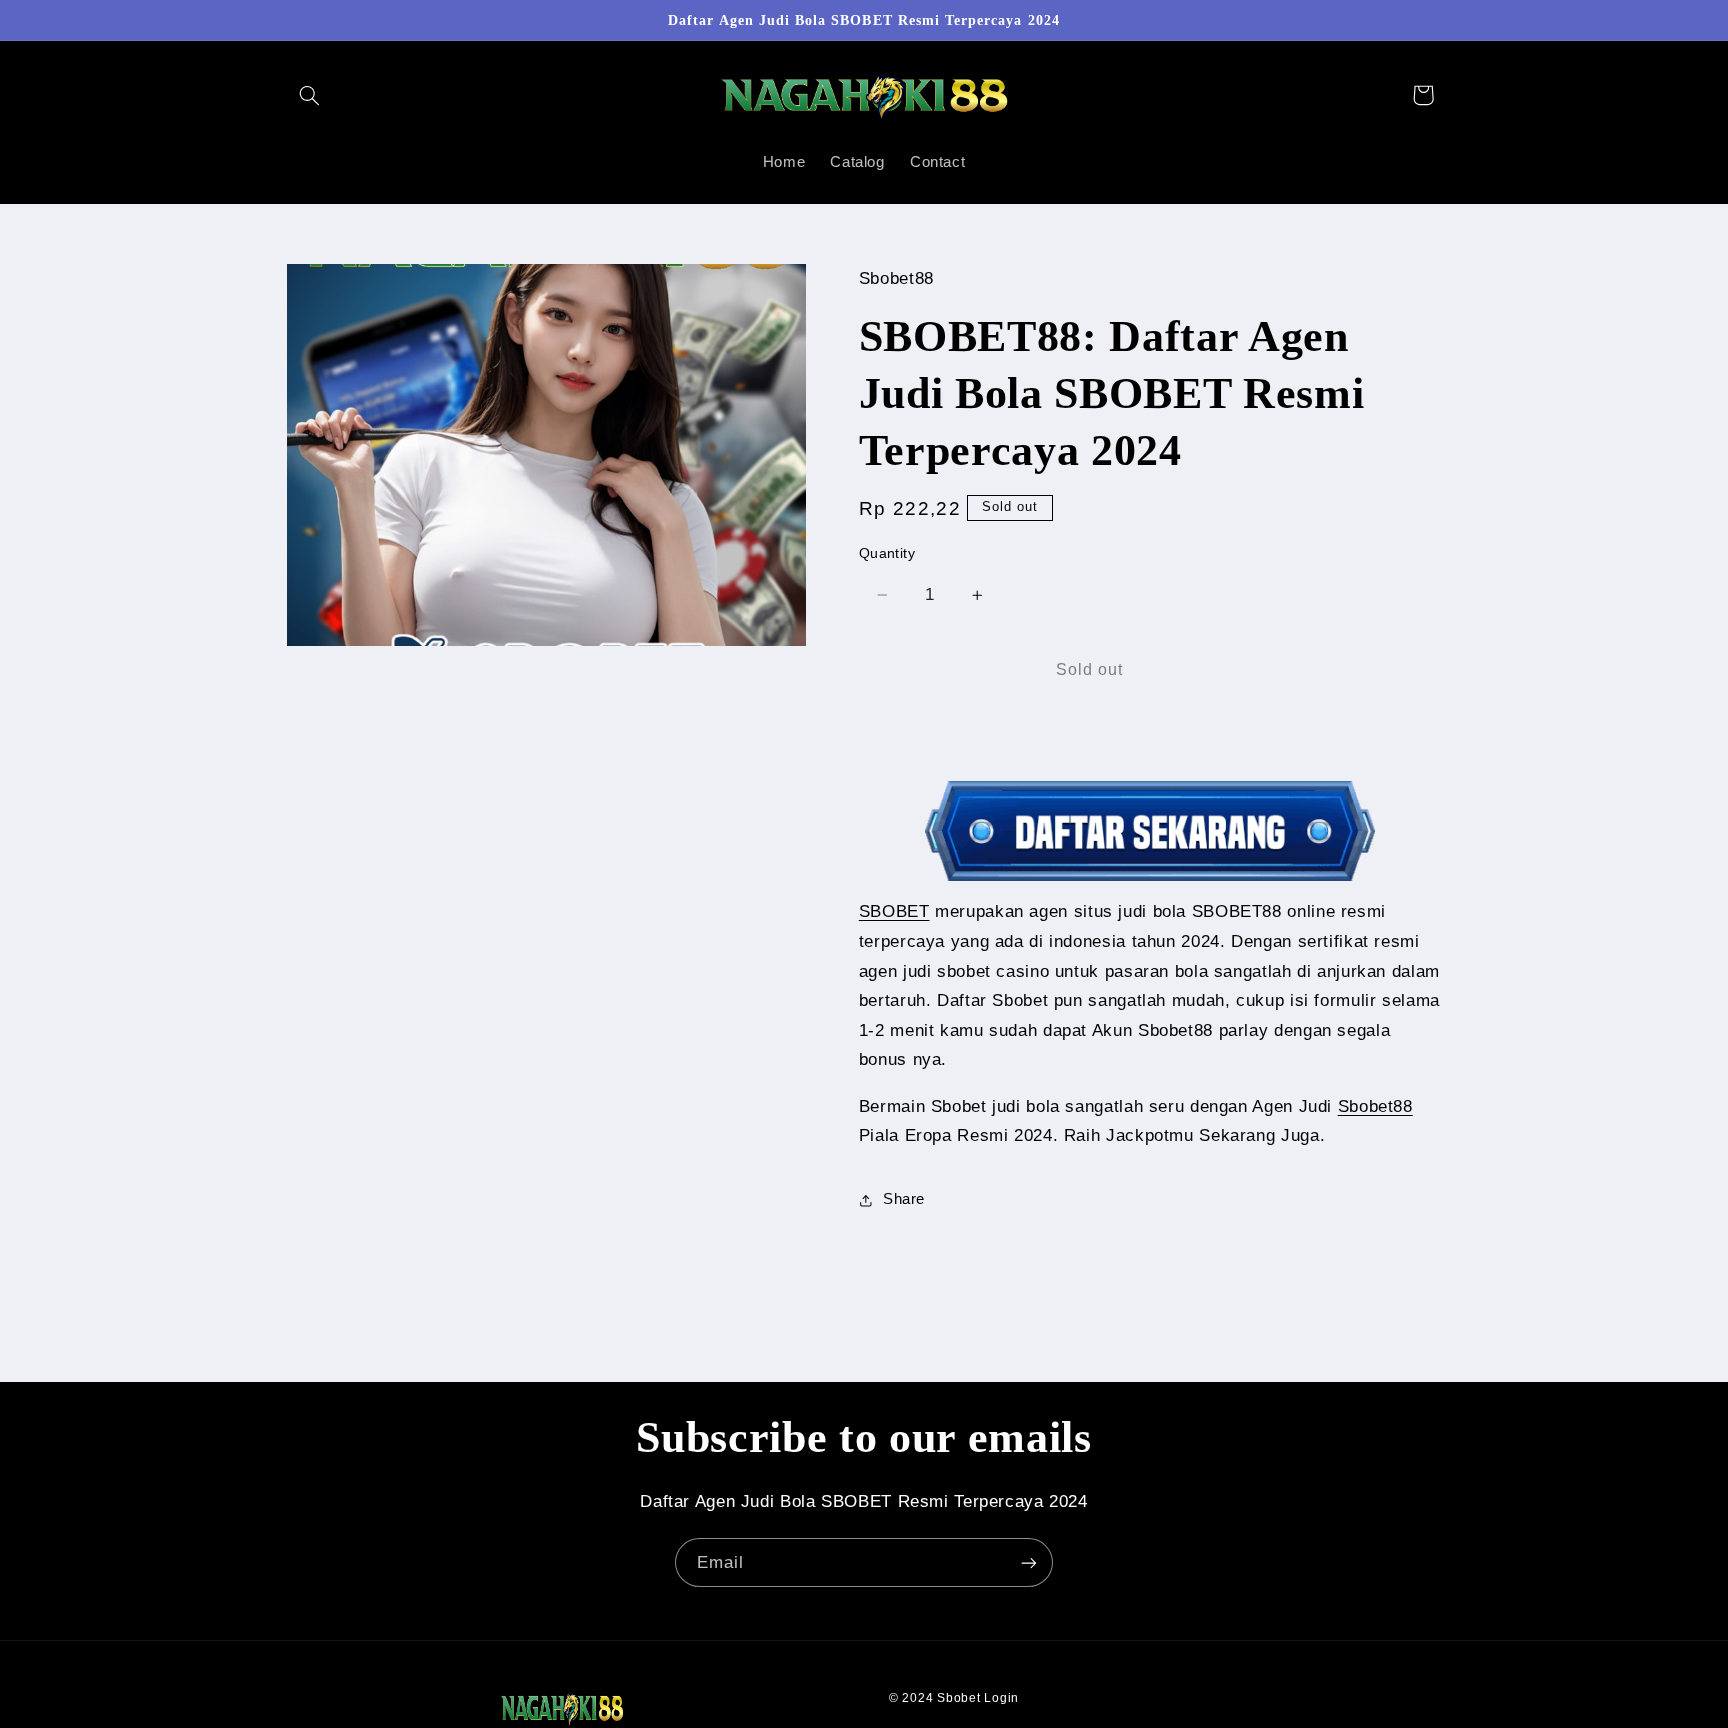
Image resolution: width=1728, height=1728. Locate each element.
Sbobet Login (978, 1698)
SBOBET (894, 912)
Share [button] (904, 1200)
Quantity (887, 553)
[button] (310, 95)
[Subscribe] (1029, 1562)
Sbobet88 (1375, 1106)
